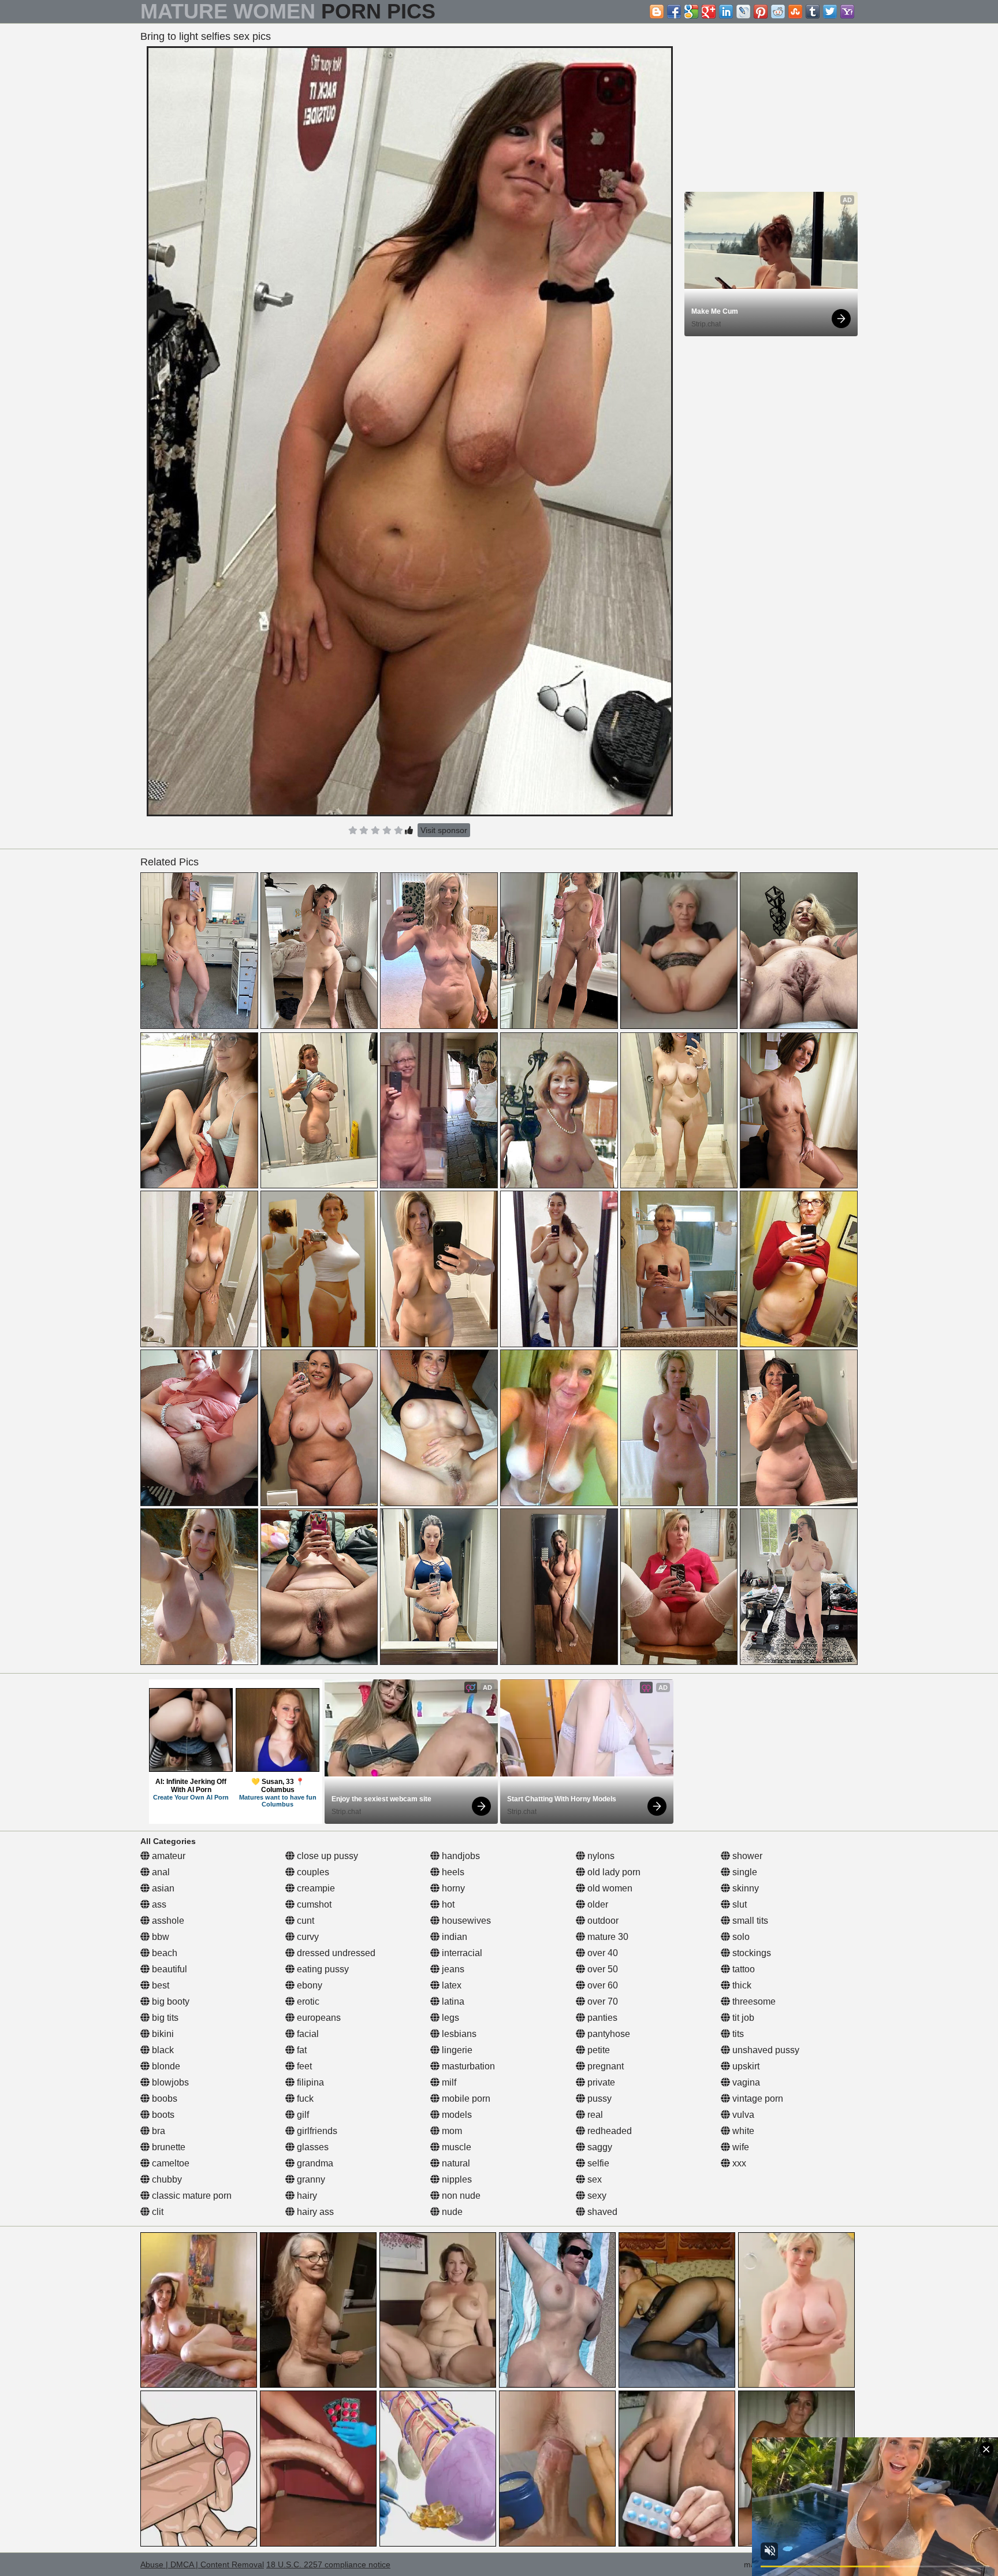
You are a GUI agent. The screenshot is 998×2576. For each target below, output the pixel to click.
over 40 (602, 1953)
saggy (599, 2147)
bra (157, 2131)
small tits (749, 1921)
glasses (312, 2147)
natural (455, 2163)
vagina (745, 2082)
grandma (314, 2163)
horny (452, 1888)
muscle (455, 2147)
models (456, 2115)
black (162, 2050)
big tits (164, 2018)
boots (162, 2115)
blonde (165, 2066)
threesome (753, 2001)
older (597, 1904)
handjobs (460, 1856)
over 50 (602, 1969)
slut (738, 1904)
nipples (456, 2179)
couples (312, 1872)
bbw (159, 1937)
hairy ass (314, 2212)
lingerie (456, 2050)
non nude (460, 2196)
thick (741, 1985)
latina (452, 2001)
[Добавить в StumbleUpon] (795, 12)
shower (746, 1856)
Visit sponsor (444, 830)
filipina (309, 2082)
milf (448, 2082)
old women (609, 1888)
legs (449, 2018)
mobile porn (465, 2099)
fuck (304, 2099)
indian (453, 1937)
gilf (302, 2115)
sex (593, 2179)
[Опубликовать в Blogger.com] (657, 12)
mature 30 (607, 1937)
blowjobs (169, 2082)
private (600, 2082)
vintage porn (757, 2099)
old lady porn (613, 1872)
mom (451, 2131)
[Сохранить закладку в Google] (691, 12)
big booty (170, 2001)
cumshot (313, 1904)
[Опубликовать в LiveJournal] (743, 12)
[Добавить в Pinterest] (761, 12)
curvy (307, 1937)
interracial (461, 1953)
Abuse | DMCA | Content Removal (202, 2564)
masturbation (467, 2066)
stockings (751, 1953)
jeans (452, 1969)
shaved (601, 2212)
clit (157, 2212)
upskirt (745, 2066)
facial (307, 2034)
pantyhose (608, 2034)
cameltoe (170, 2163)
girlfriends (316, 2131)
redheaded (608, 2131)
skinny (744, 1888)
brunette (167, 2147)
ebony (308, 1985)
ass (158, 1904)
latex (450, 1985)
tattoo (742, 1969)
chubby (166, 2179)
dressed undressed (335, 1953)
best (159, 1985)
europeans (318, 2018)
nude (451, 2212)
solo (740, 1937)
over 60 (602, 1985)
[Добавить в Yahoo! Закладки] (847, 12)
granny (310, 2179)
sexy (596, 2196)
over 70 (602, 2001)
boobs (163, 2099)
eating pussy (322, 1969)
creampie (315, 1888)
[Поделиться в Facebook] (674, 12)
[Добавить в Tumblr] (813, 12)
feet (303, 2066)
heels (452, 1872)
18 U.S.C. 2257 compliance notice (328, 2564)
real (594, 2115)
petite (597, 2050)
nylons (600, 1856)
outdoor (602, 1921)
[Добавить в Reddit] (778, 12)
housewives (465, 1921)
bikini (162, 2034)
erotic (307, 2001)
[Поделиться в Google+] (709, 12)
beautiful (168, 1969)
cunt (304, 1921)
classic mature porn (191, 2196)
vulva (742, 2115)
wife (740, 2147)
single (744, 1872)
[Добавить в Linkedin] (726, 12)
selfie (597, 2163)
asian (162, 1888)
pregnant (604, 2066)
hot (447, 1904)
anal (160, 1872)
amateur (167, 1856)
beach (163, 1953)
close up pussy (326, 1856)
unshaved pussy (765, 2050)
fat (301, 2050)
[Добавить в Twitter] (830, 12)
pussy (598, 2099)
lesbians (458, 2034)
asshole (167, 1921)
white (742, 2131)
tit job (742, 2018)
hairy (306, 2196)
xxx (738, 2163)
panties (601, 2018)
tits (737, 2034)
